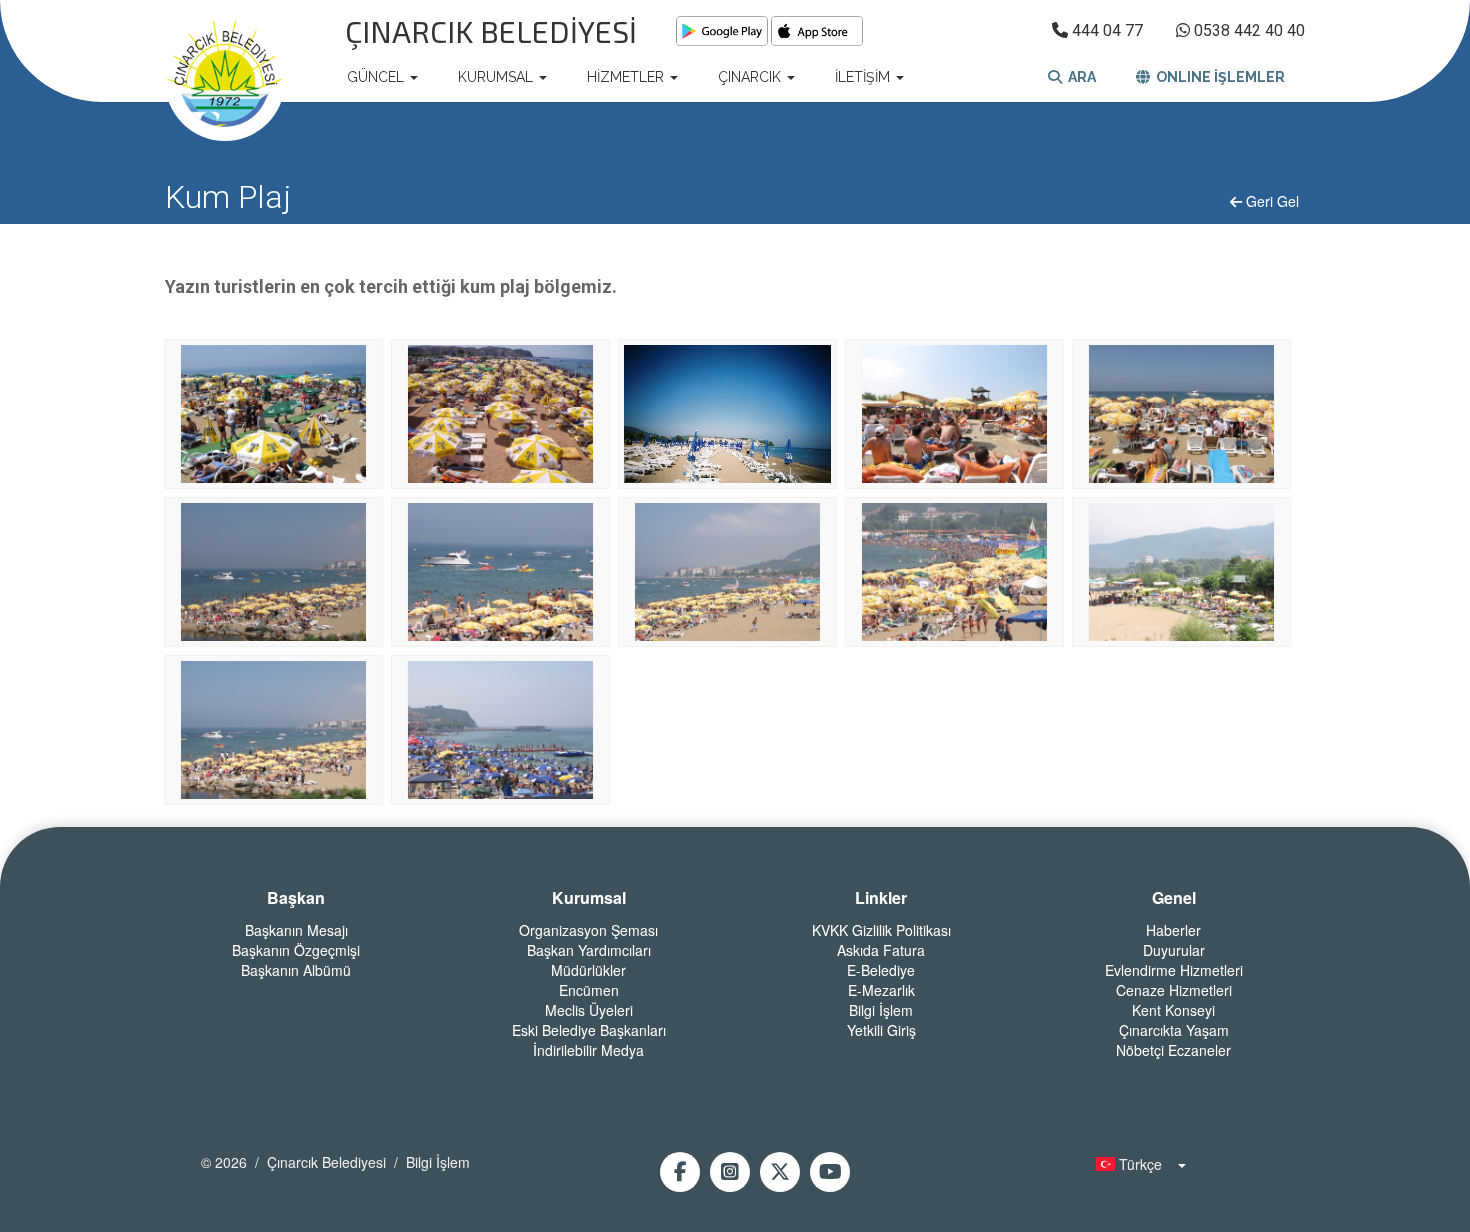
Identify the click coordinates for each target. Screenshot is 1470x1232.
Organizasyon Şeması (588, 930)
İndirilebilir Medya (588, 1050)
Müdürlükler (588, 970)
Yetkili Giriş (881, 1030)
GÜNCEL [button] (377, 77)
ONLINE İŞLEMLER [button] (1217, 77)
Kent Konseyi (1173, 1010)
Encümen (589, 990)
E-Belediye (881, 970)
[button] (1135, 1164)
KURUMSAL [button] (497, 77)
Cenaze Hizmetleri (1174, 990)
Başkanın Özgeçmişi (296, 950)
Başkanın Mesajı (296, 930)
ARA (1079, 77)
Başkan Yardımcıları (589, 950)
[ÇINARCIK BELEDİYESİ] (225, 77)
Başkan (296, 898)
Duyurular (1174, 950)
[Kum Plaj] (273, 413)
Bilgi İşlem (881, 1010)
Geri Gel (1270, 201)
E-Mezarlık (881, 990)
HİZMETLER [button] (627, 77)
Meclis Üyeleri (589, 1010)
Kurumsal (589, 898)
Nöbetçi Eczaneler (1173, 1050)
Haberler (1173, 930)
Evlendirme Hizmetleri (1174, 970)
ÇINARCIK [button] (751, 77)
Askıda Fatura (881, 950)
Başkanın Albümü (296, 970)
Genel (1174, 898)
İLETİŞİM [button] (864, 77)
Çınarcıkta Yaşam (1174, 1030)
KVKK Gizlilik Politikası (881, 930)
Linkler (881, 898)
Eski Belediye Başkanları (589, 1030)
